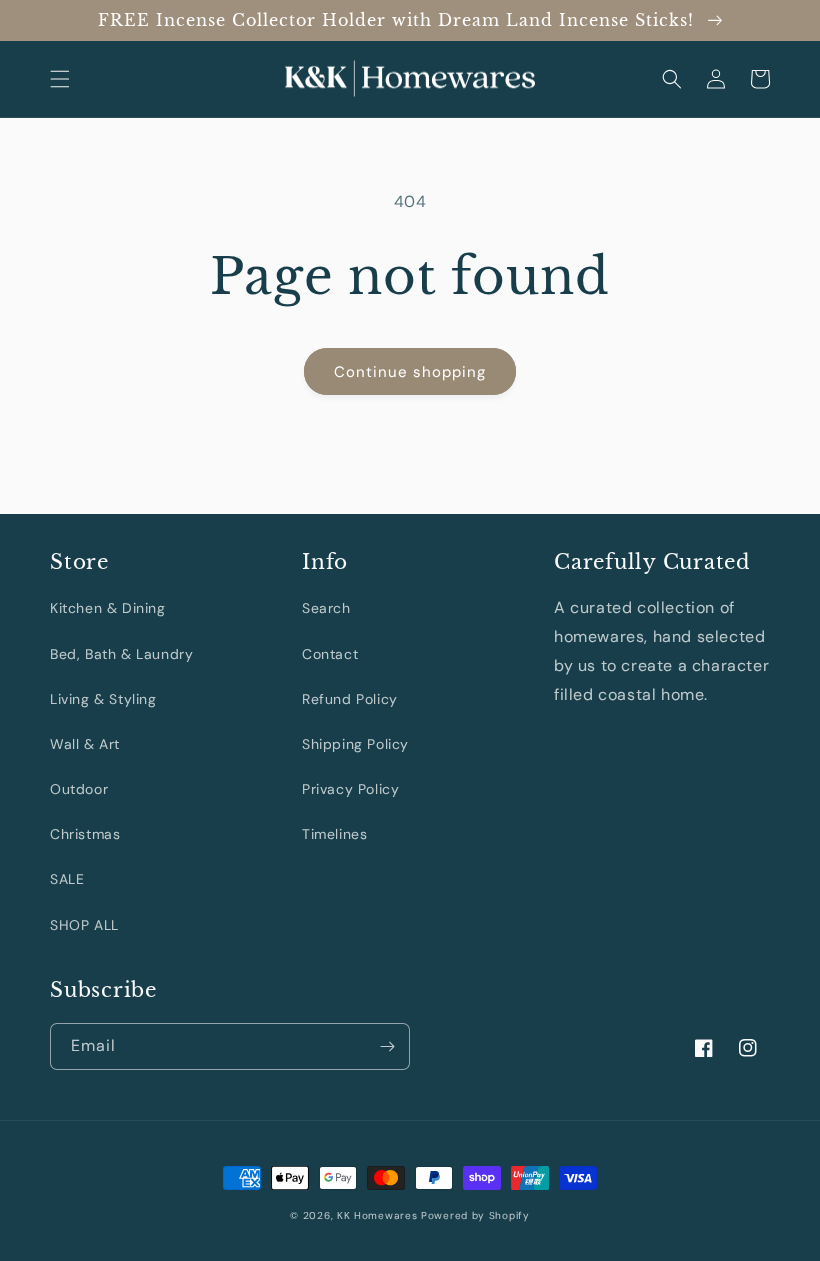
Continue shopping (410, 372)
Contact (330, 654)
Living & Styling (103, 699)
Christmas (85, 834)
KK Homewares (377, 1215)
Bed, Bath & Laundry (121, 654)
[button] (60, 79)
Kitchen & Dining (108, 608)
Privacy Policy (350, 789)
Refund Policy (350, 699)
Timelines (334, 834)
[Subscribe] (387, 1046)
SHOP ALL (84, 925)
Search (326, 608)
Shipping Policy (355, 744)
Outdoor (79, 789)
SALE (67, 879)
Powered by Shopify (475, 1215)
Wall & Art (85, 744)
